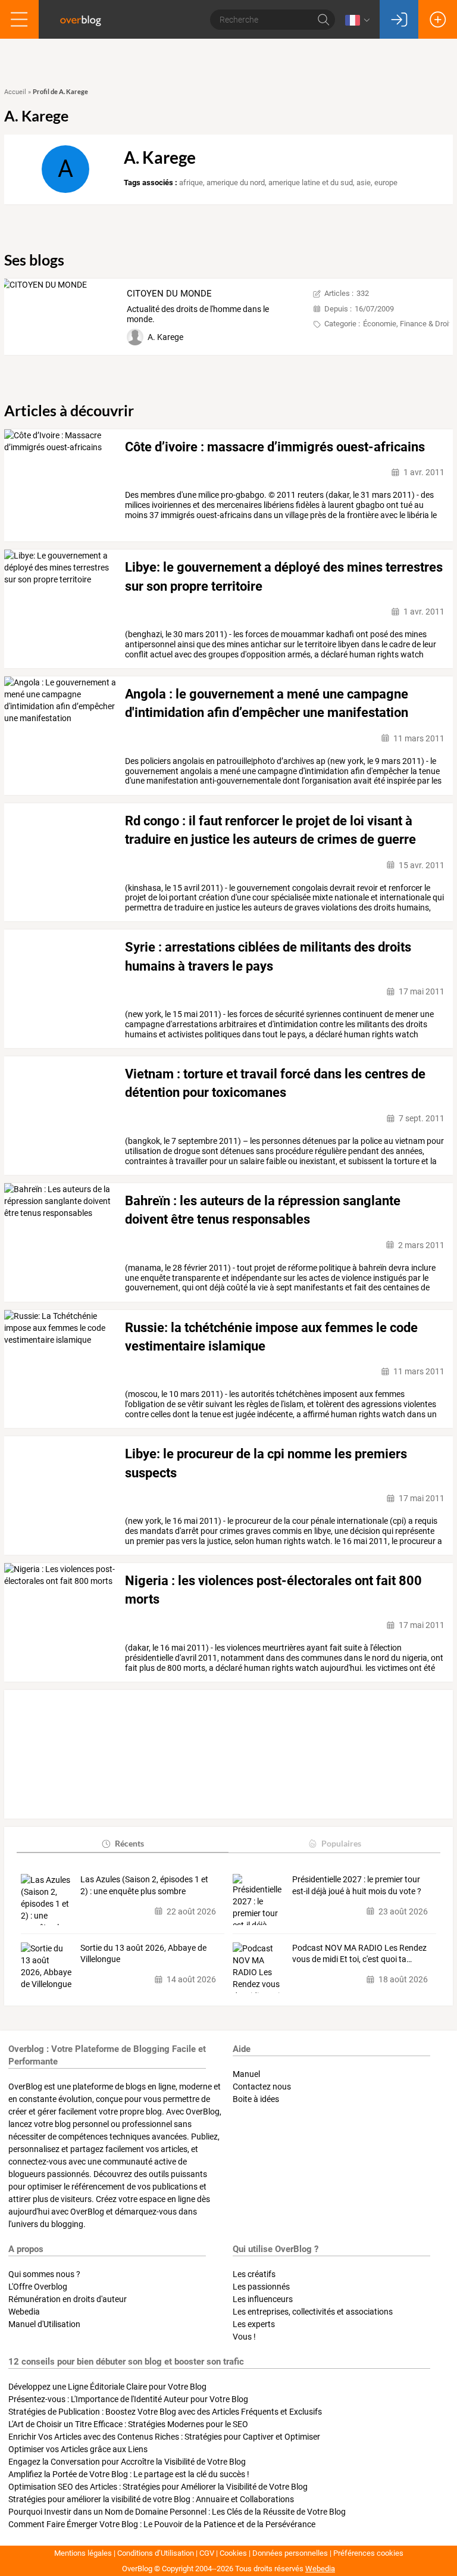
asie (364, 183)
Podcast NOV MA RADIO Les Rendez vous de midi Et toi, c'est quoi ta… (359, 1954)
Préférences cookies (368, 2553)
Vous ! (244, 2337)
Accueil (15, 92)
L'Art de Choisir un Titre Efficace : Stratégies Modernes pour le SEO (128, 2424)
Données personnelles (290, 2553)
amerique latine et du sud (311, 183)
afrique (191, 183)
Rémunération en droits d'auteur (68, 2299)
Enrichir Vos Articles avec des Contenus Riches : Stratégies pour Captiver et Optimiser (164, 2437)
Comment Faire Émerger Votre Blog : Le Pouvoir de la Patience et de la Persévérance (162, 2524)
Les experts (254, 2324)
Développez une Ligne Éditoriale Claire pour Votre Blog (107, 2387)
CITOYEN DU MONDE (169, 294)
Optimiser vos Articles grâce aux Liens (78, 2449)
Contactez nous (262, 2087)
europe (386, 183)
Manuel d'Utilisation (44, 2324)
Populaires (341, 1843)
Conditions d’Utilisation (156, 2553)
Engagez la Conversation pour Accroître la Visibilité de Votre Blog (127, 2462)
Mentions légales (83, 2553)
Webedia (24, 2312)
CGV (207, 2553)
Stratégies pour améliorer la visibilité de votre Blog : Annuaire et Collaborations (151, 2499)
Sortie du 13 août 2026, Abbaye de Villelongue (143, 1954)
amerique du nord (236, 183)
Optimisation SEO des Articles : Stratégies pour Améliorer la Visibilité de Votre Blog (158, 2487)
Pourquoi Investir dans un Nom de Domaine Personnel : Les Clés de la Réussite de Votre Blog (177, 2512)
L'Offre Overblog (38, 2287)
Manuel (246, 2074)
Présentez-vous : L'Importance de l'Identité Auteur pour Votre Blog (128, 2399)
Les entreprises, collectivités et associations (313, 2312)
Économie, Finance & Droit (407, 324)
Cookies (233, 2553)
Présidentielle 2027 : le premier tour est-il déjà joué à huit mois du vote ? (357, 1885)
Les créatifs (254, 2274)
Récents (129, 1843)
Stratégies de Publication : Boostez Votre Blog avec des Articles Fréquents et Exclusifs (165, 2412)
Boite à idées (256, 2099)
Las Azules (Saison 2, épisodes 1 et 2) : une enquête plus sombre (144, 1885)
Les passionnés (261, 2287)
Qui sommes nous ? (44, 2274)
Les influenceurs (263, 2299)
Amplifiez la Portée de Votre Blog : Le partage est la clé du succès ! (129, 2474)
